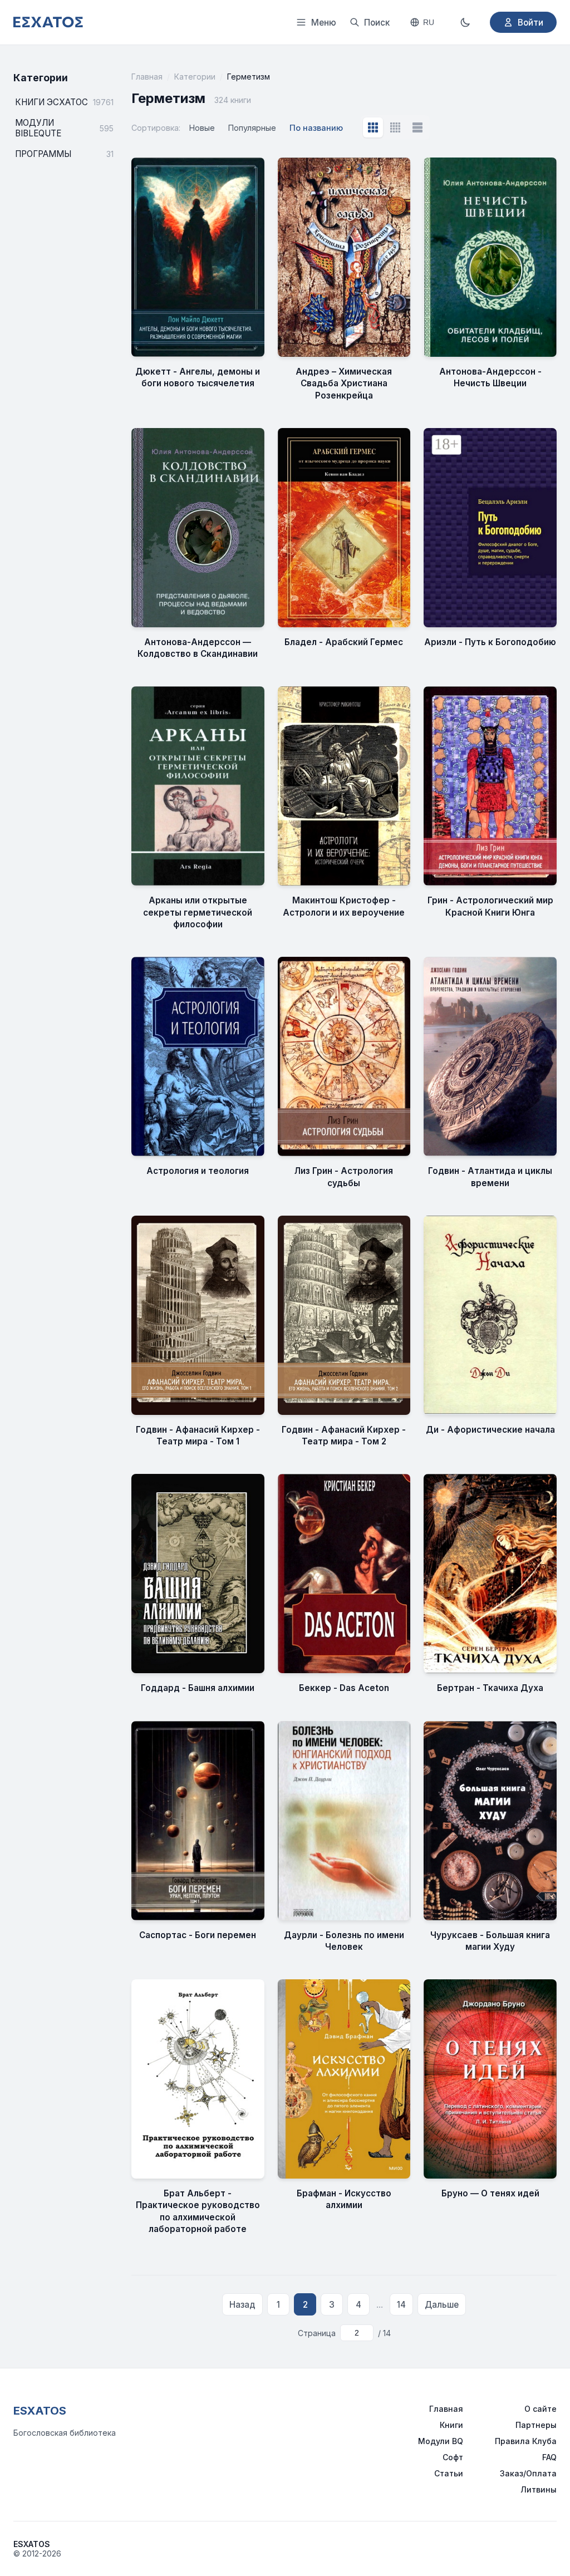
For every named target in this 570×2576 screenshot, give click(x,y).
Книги (451, 2425)
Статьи (449, 2473)
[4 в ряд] (395, 127)
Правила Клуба (526, 2441)
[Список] (417, 127)
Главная (147, 77)
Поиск (377, 23)
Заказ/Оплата (528, 2473)
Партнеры (536, 2425)
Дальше (442, 2305)
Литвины (539, 2489)
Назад (242, 2305)
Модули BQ (441, 2441)
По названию (316, 128)
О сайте (540, 2409)
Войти (530, 23)
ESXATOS (40, 2411)
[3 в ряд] (373, 127)
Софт (453, 2457)
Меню (324, 23)
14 (401, 2305)
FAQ (549, 2457)
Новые (202, 128)
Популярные (252, 128)
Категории (195, 77)
